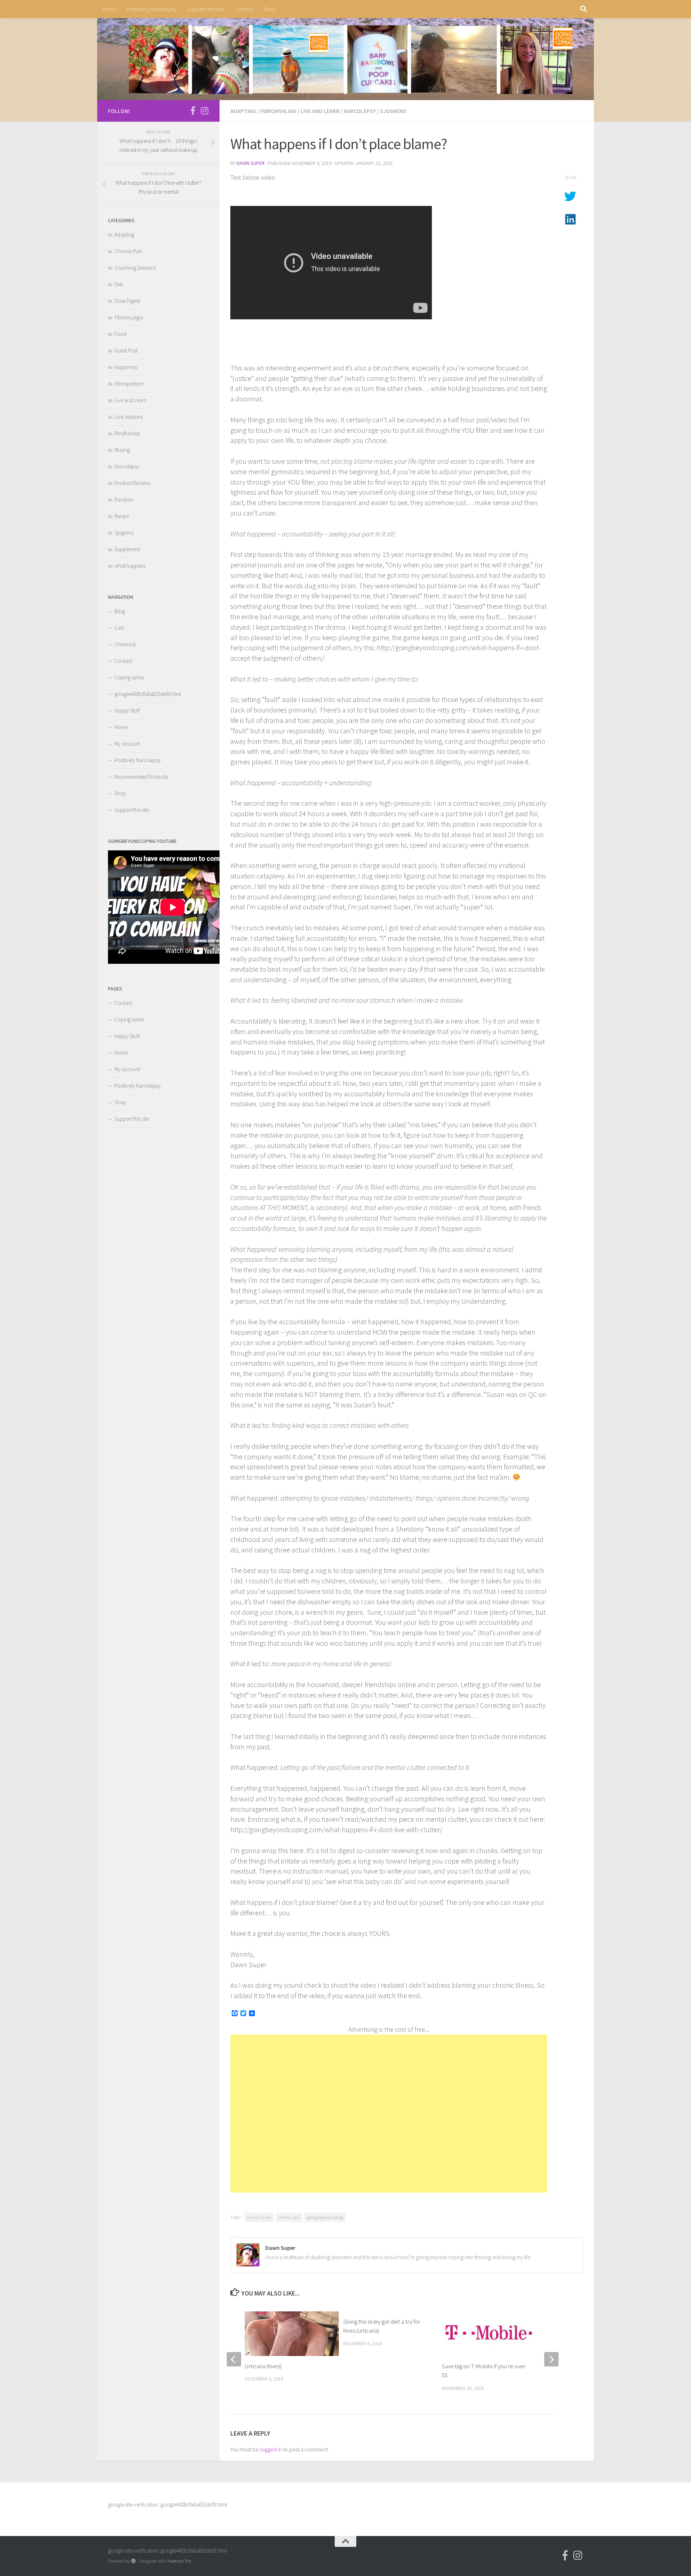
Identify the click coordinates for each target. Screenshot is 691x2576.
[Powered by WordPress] (133, 2561)
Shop (270, 9)
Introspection (129, 384)
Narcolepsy (360, 111)
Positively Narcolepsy (152, 9)
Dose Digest (127, 301)
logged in (271, 2449)
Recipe (122, 516)
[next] (551, 2359)
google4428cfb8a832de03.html (148, 694)
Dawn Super (251, 163)
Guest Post (126, 350)
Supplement (127, 549)
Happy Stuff (127, 711)
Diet (119, 284)
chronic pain (289, 2217)
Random (124, 500)
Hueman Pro (179, 2561)
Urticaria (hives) (263, 2366)
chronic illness (259, 2217)
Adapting (243, 111)
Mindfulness (127, 433)
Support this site (206, 9)
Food (120, 334)
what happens (130, 566)
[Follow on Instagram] (204, 111)
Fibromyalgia (278, 111)
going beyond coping (325, 2217)
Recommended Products (141, 777)
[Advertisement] (389, 2114)
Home (109, 9)
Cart (119, 628)
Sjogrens (393, 111)
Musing (122, 450)
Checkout (125, 644)
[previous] (234, 2359)
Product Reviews (132, 483)
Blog (120, 611)
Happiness (126, 367)
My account (127, 744)
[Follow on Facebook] (193, 111)
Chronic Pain (128, 251)
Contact (244, 9)
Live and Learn (320, 111)
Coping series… (132, 677)
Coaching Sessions (135, 268)
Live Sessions (129, 417)
